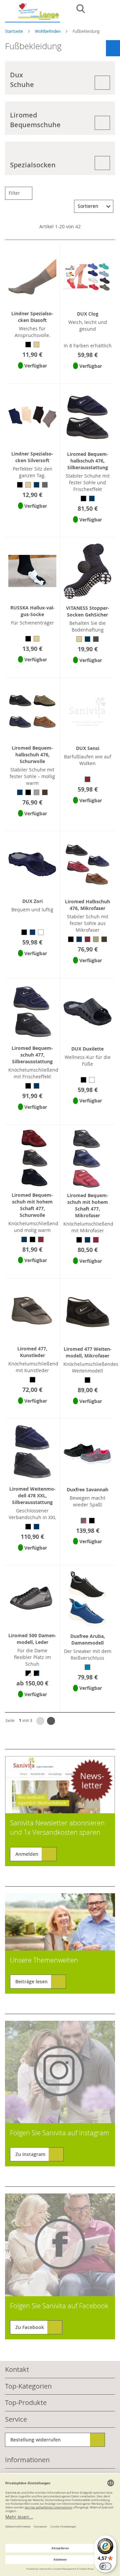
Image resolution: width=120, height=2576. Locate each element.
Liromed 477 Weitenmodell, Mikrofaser (88, 1352)
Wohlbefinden (48, 31)
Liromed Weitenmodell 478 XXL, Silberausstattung (32, 1495)
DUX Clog (88, 314)
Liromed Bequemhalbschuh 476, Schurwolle (32, 755)
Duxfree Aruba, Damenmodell (88, 1639)
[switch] (105, 2566)
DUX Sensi (88, 748)
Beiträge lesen (31, 1981)
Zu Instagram (30, 2154)
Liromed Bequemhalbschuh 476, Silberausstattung (88, 461)
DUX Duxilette (87, 1049)
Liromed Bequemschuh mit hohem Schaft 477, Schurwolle (32, 1205)
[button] (32, 374)
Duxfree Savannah (87, 1489)
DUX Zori (32, 901)
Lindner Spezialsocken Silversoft (32, 457)
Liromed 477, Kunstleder (32, 1352)
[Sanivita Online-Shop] (32, 13)
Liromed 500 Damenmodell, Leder (32, 1639)
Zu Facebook (30, 2327)
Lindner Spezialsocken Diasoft (32, 317)
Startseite (14, 31)
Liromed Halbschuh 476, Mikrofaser (87, 905)
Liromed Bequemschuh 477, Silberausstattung (32, 1055)
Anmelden (27, 1854)
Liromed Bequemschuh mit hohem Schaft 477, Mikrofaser (88, 1205)
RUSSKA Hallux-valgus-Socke (32, 611)
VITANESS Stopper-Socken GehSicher (88, 611)
